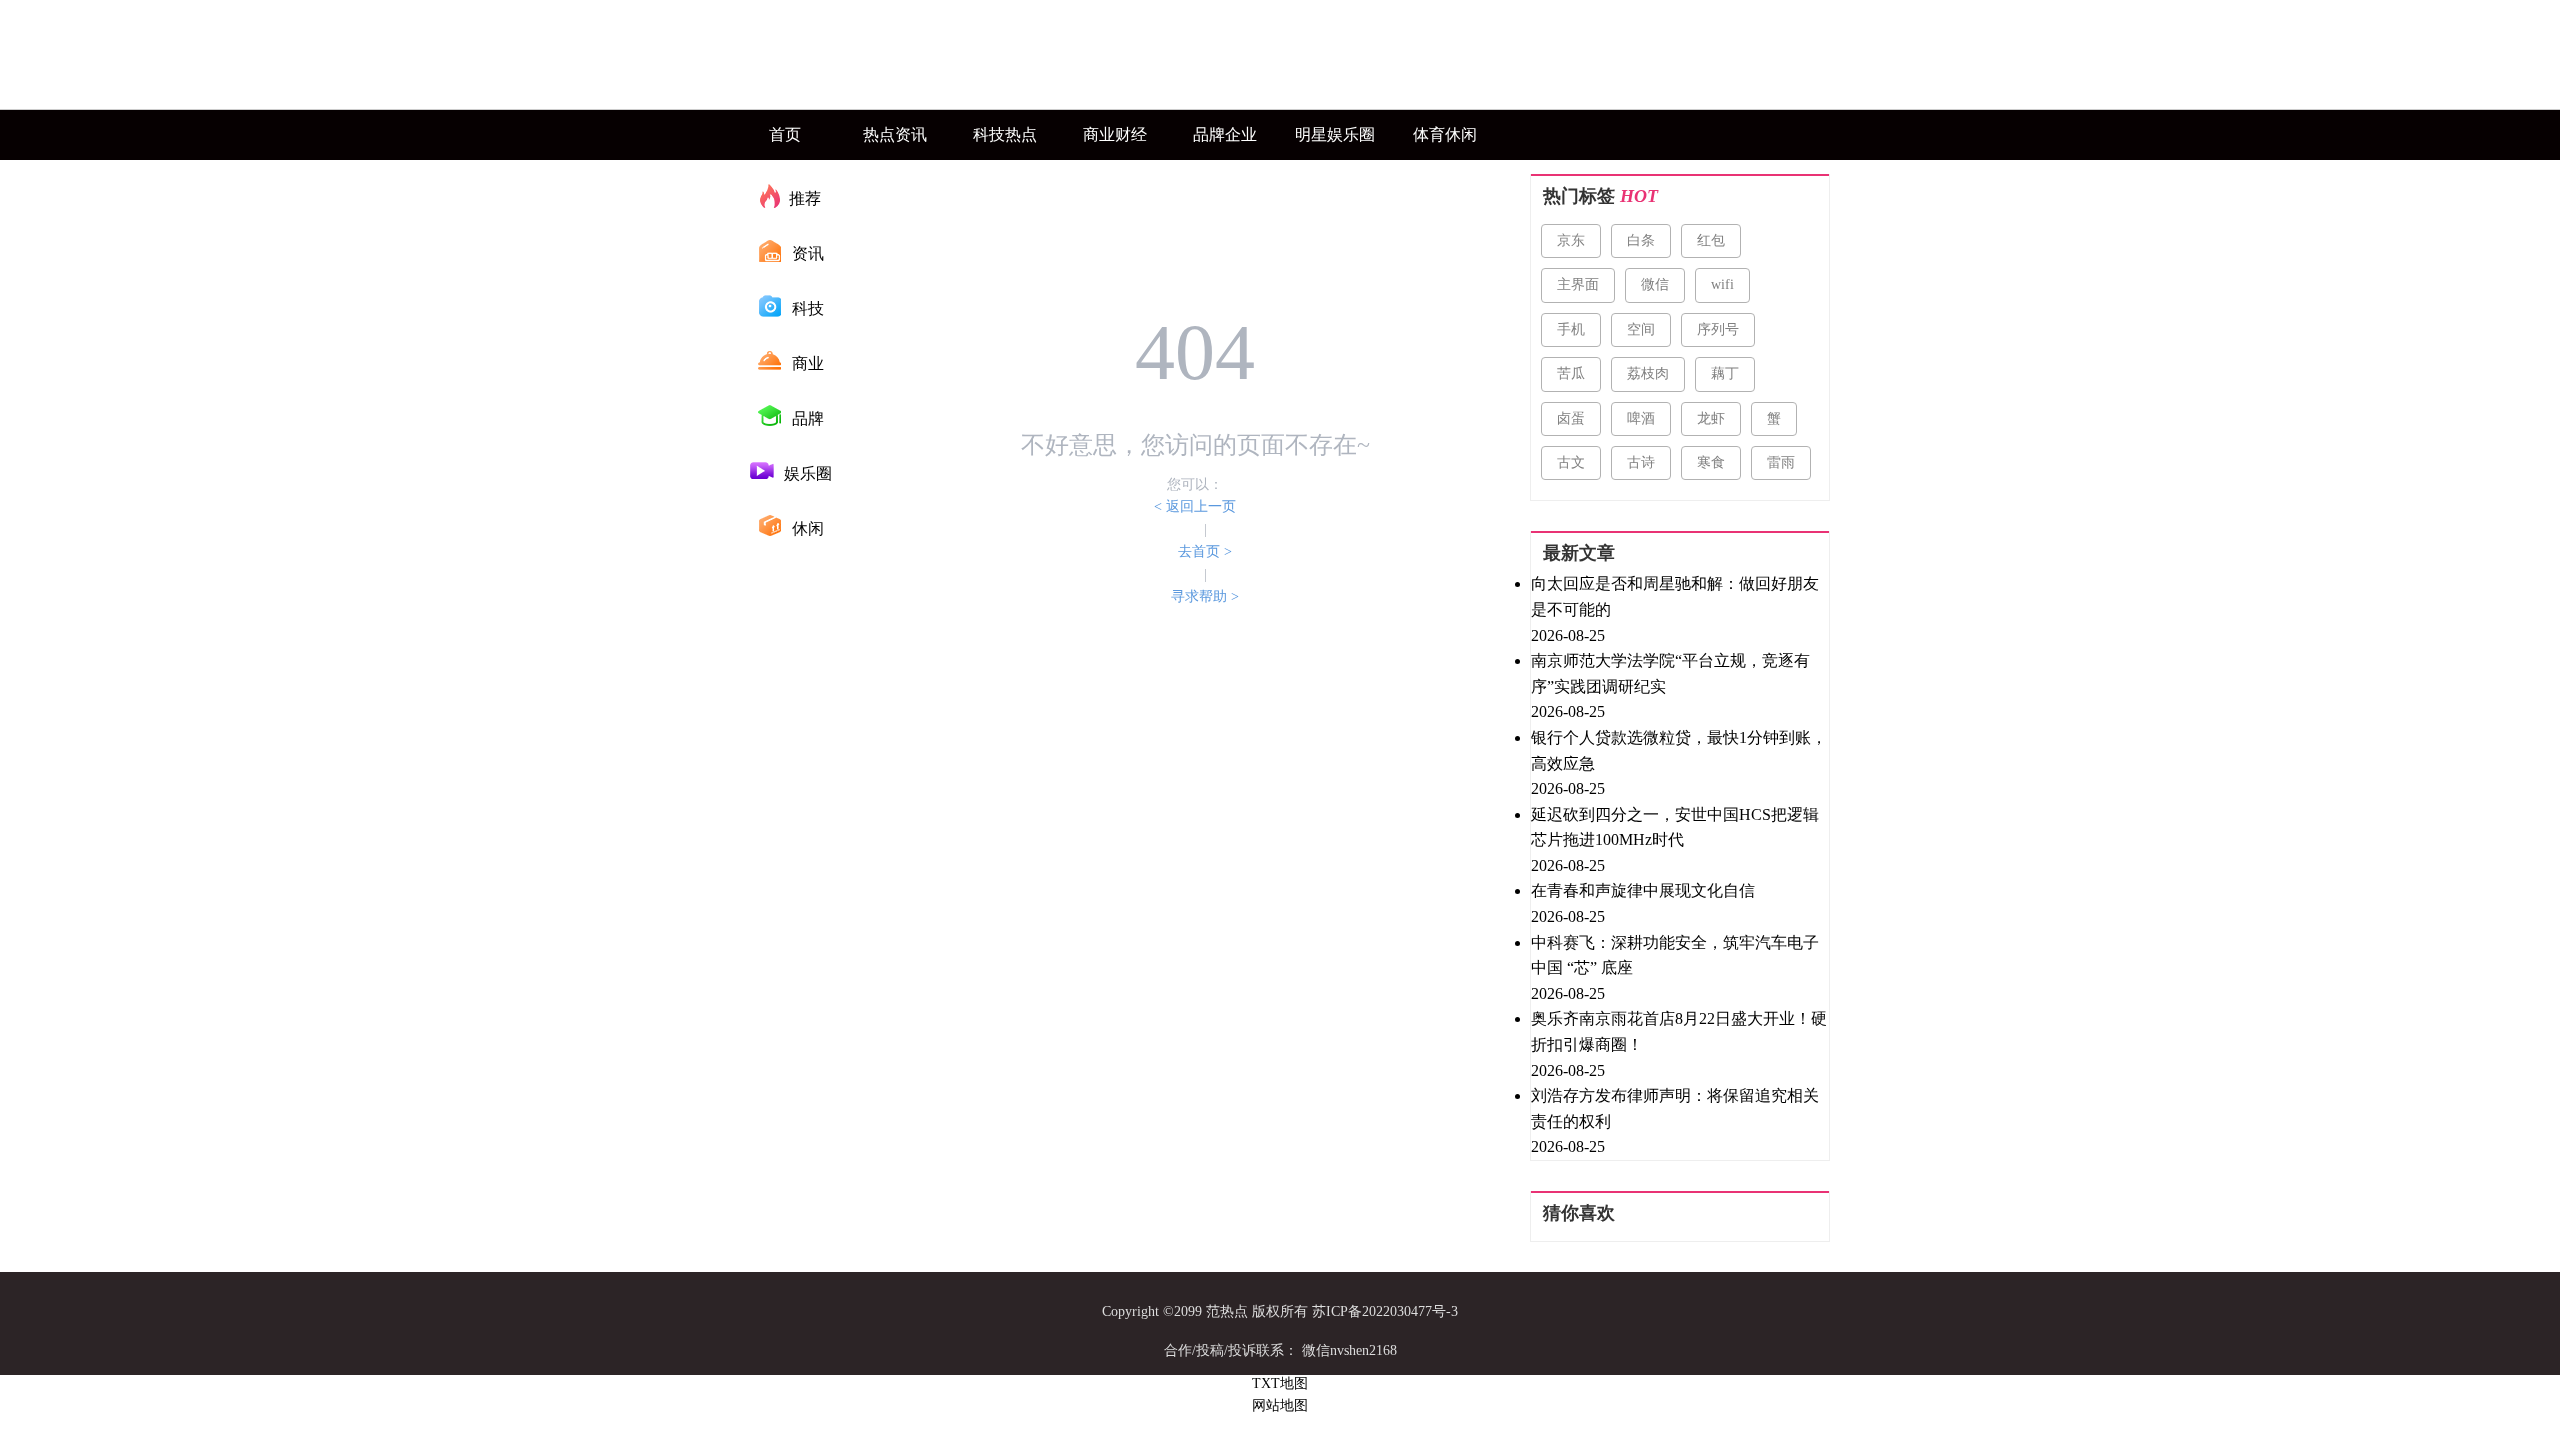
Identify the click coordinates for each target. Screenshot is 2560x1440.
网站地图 (1280, 1405)
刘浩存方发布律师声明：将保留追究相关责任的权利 (1675, 1108)
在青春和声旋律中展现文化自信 (1643, 890)
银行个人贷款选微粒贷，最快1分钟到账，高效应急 (1679, 750)
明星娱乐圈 (1335, 134)
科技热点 (1005, 134)
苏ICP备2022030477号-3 (1385, 1311)
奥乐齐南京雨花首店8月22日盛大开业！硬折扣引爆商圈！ (1679, 1031)
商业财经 (1115, 134)
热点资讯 (895, 134)
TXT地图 (1280, 1383)
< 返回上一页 (1195, 506)
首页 (785, 134)
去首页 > (1205, 551)
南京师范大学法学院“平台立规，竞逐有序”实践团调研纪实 (1670, 673)
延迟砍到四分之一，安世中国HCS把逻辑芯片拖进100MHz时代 (1675, 827)
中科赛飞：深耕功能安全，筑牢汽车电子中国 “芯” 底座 (1675, 955)
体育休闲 (1445, 134)
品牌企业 (1225, 134)
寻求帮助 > (1205, 596)
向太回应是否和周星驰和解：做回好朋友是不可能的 (1675, 596)
